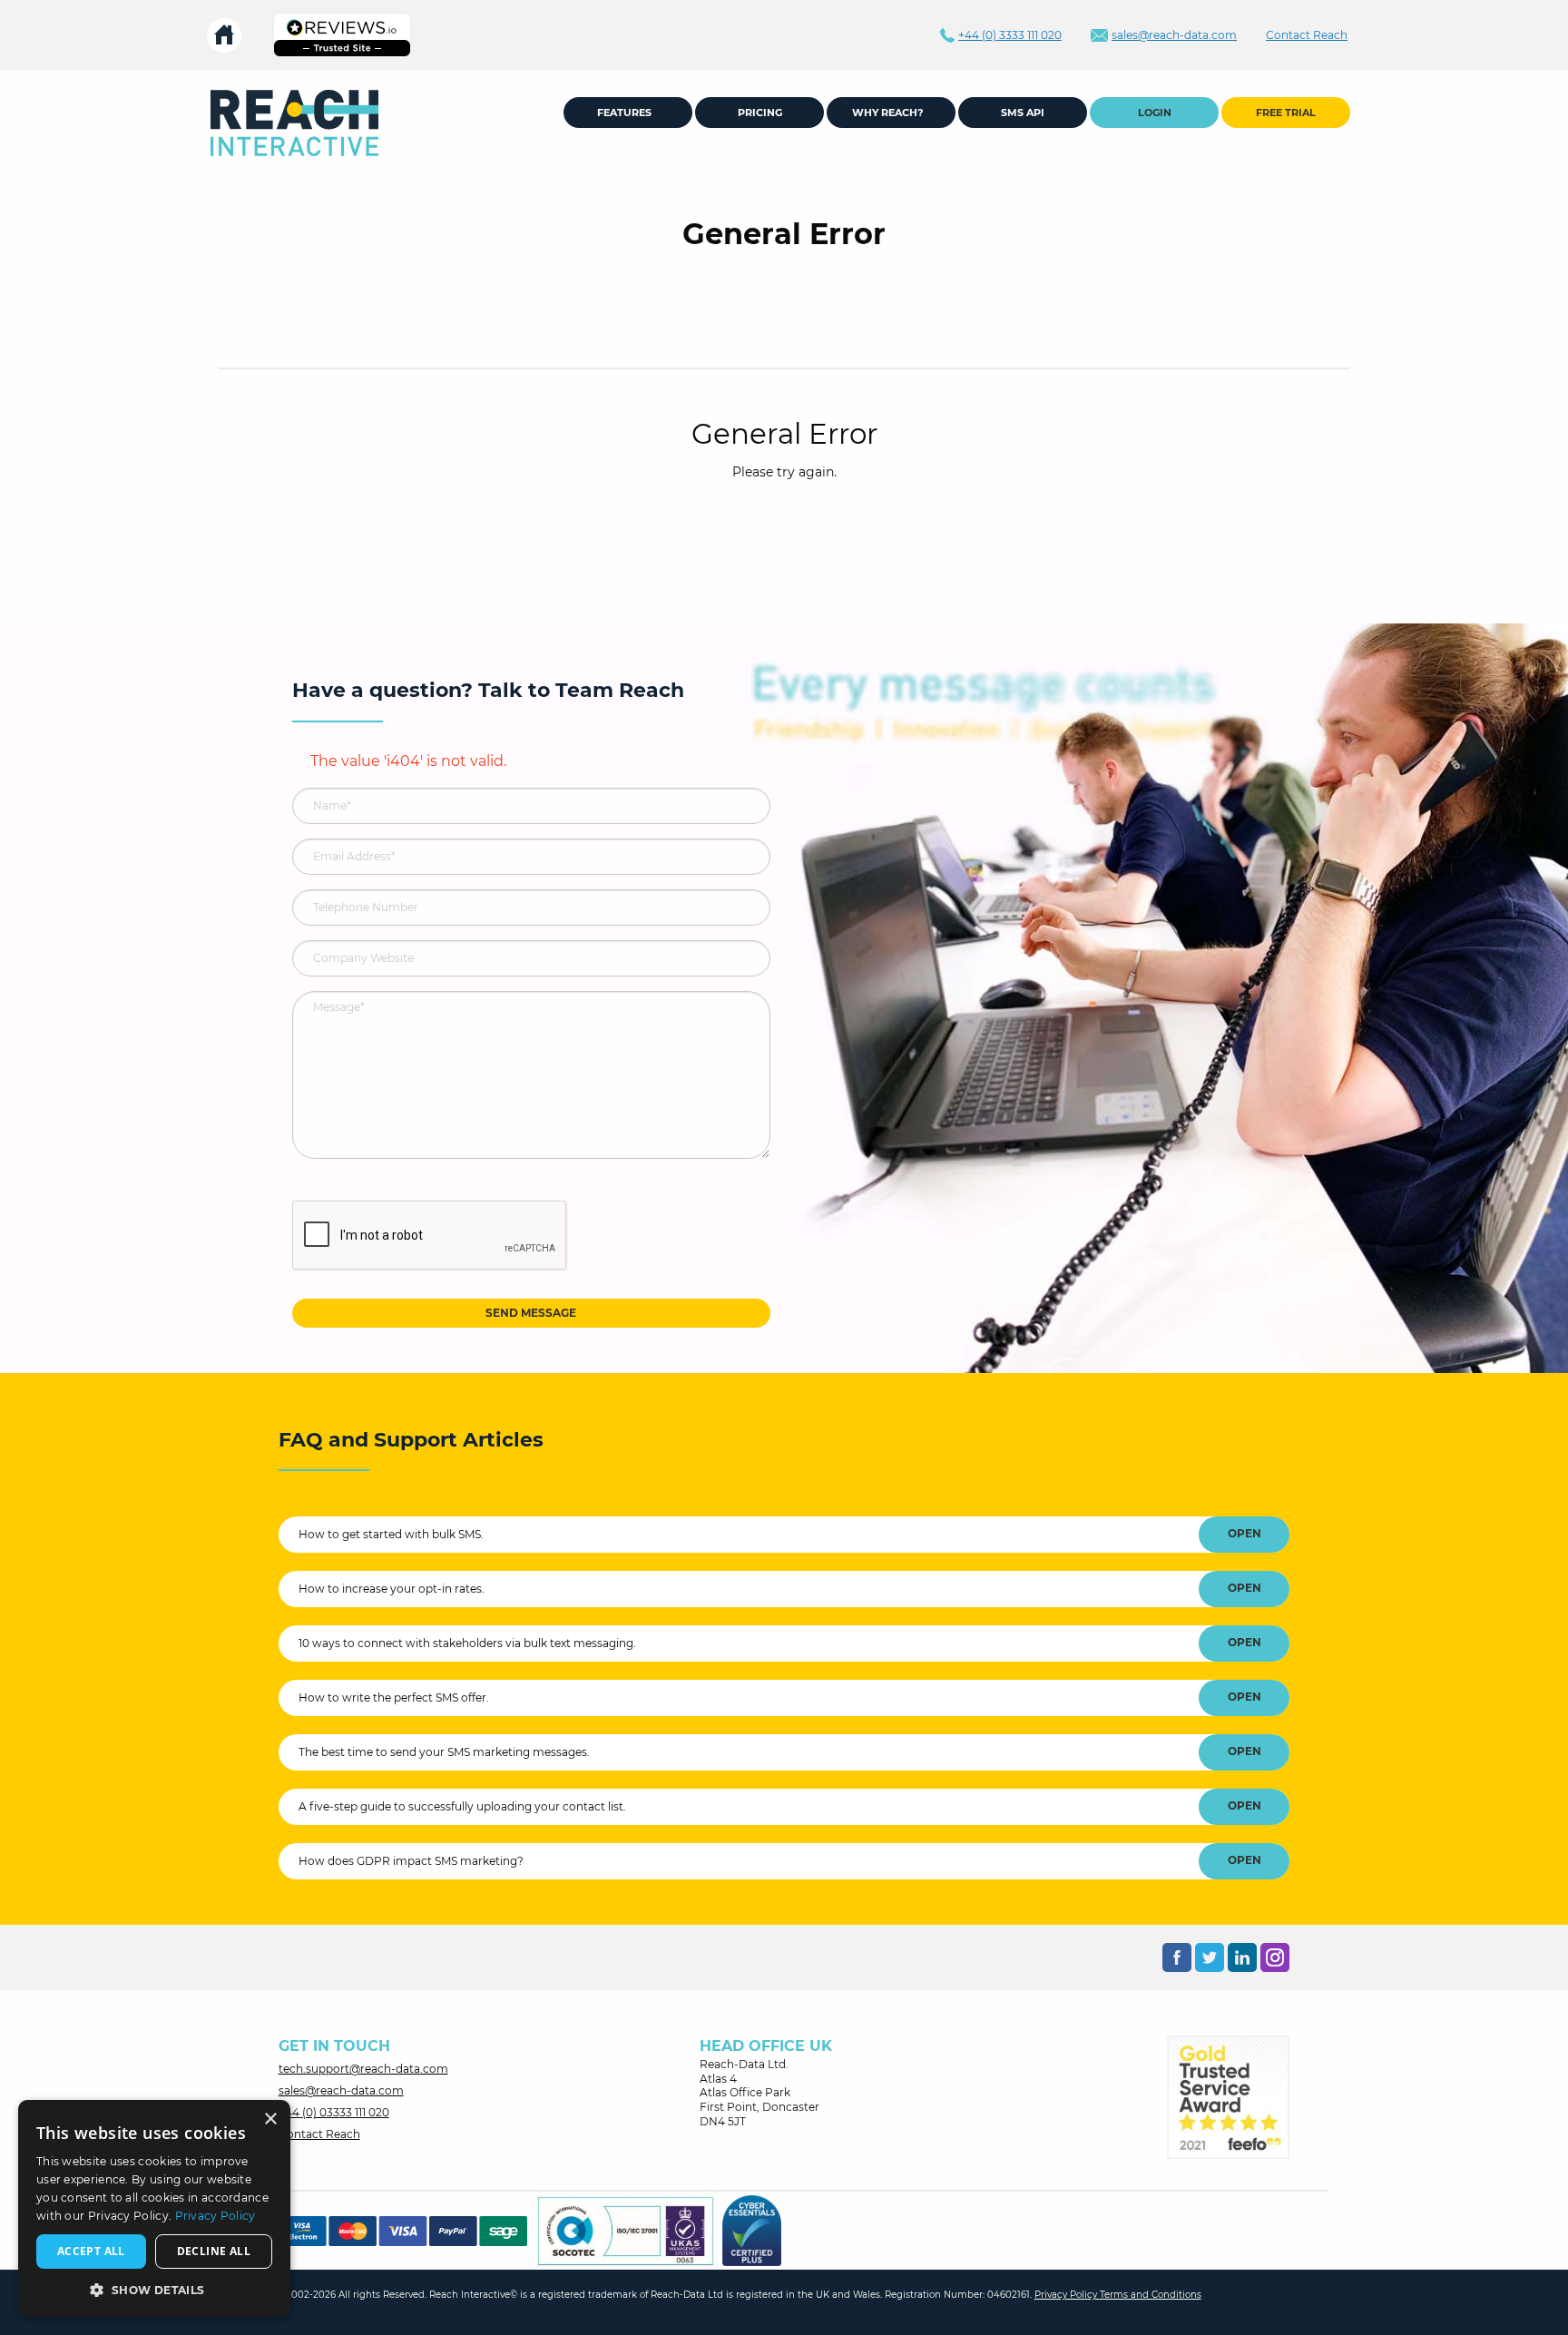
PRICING (760, 113)
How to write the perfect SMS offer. (394, 1697)
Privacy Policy (1067, 2295)
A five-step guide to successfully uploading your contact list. (462, 1806)
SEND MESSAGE (531, 1313)
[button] (154, 2290)
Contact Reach (319, 2134)
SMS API (1023, 113)
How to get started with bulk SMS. (391, 1534)
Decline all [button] (214, 2251)
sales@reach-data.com (341, 2090)
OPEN (1245, 1533)
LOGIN (1155, 113)
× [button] (270, 2119)
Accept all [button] (91, 2251)
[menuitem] (294, 123)
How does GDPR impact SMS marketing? (411, 1861)
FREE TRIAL (1286, 113)
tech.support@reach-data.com (363, 2069)
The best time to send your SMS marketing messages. (444, 1752)
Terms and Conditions (1151, 2295)
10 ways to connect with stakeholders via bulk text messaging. (467, 1643)
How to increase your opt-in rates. (392, 1589)
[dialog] (154, 2208)
